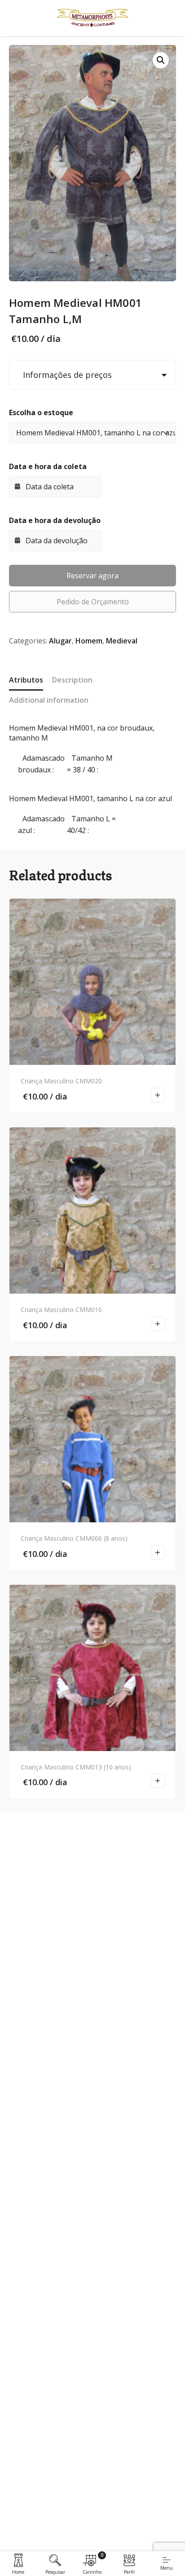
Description (72, 680)
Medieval (122, 641)
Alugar (60, 641)
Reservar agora (92, 576)
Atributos (26, 680)
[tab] (26, 681)
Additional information (49, 700)
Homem (89, 641)
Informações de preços (65, 375)
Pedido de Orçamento (93, 602)
